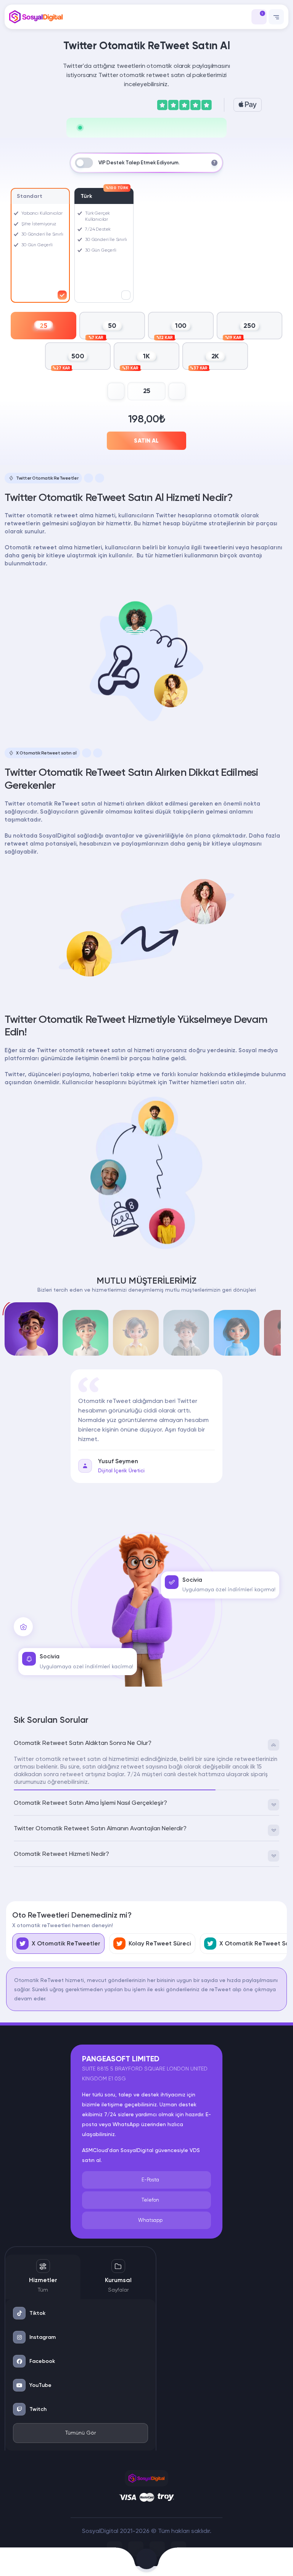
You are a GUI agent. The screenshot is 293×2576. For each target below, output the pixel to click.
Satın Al (146, 441)
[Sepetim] (146, 2562)
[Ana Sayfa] (33, 2562)
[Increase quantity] (177, 391)
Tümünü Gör (80, 2433)
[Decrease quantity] (116, 391)
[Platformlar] (196, 2562)
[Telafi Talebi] (98, 2562)
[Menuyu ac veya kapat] (276, 17)
